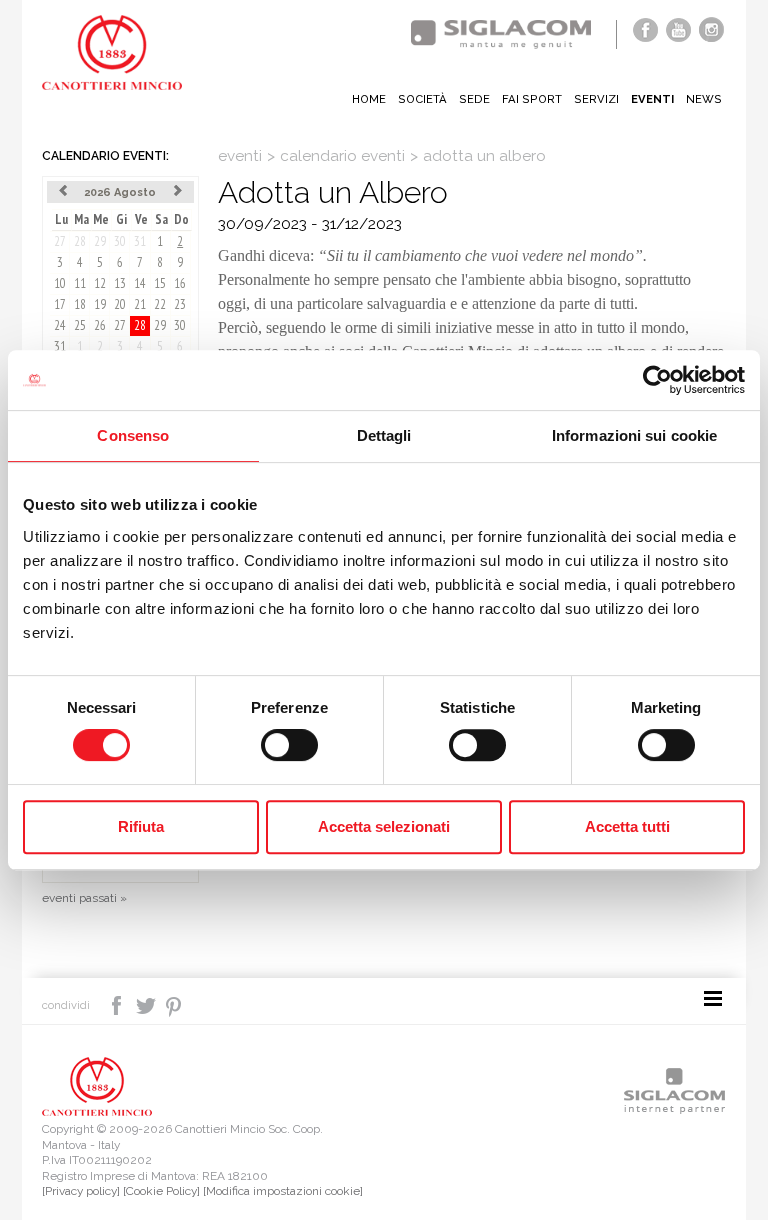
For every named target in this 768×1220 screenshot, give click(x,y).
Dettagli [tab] (384, 435)
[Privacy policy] (81, 1191)
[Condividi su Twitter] (147, 1004)
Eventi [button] (652, 99)
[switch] (289, 745)
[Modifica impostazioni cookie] (283, 1191)
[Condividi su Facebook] (118, 1004)
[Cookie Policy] (161, 1191)
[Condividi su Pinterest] (174, 1004)
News (704, 99)
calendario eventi (342, 156)
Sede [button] (474, 99)
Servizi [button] (596, 99)
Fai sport (532, 99)
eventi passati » (84, 898)
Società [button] (422, 99)
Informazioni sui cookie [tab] (634, 435)
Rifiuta (141, 826)
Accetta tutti (627, 826)
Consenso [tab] (133, 435)
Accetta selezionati (384, 826)
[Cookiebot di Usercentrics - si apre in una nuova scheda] (657, 380)
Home (369, 99)
